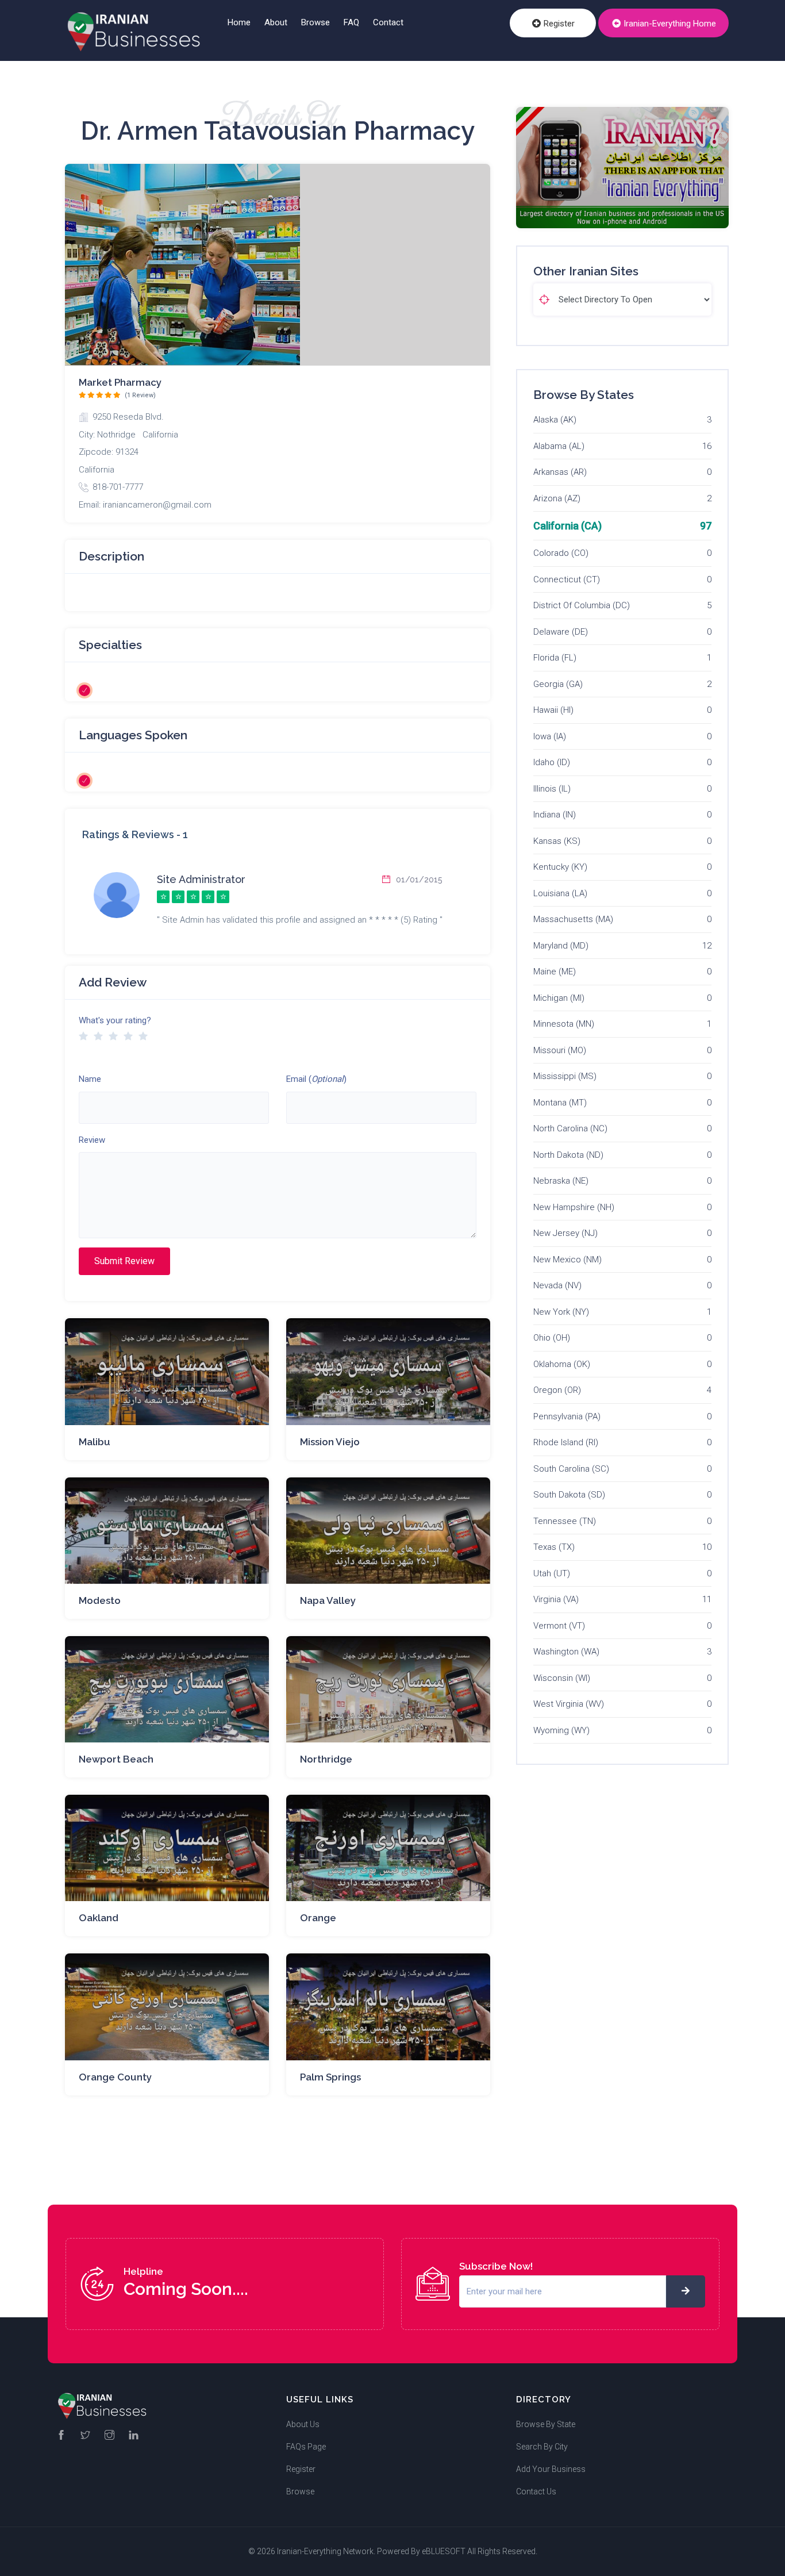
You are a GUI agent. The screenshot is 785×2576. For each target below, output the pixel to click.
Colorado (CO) (561, 553)
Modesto (100, 1600)
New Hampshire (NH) (574, 1207)
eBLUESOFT (444, 2551)
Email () (316, 1079)
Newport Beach (116, 1759)
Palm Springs (330, 2077)
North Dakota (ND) (568, 1155)
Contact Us (536, 2491)
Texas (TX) (554, 1547)
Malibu (95, 1442)
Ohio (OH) (552, 1338)
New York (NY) (561, 1312)
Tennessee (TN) (565, 1521)
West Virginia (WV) (569, 1704)
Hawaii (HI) (553, 710)
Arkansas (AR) (560, 472)
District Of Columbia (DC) (582, 605)
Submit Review (124, 1261)
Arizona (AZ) (557, 498)
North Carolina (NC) (570, 1128)
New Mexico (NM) (567, 1260)
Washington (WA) (566, 1652)
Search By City (542, 2447)
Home (239, 22)
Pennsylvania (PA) (567, 1416)
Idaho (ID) (552, 762)
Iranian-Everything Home (669, 24)
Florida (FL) (555, 658)
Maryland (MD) (561, 946)
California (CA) (567, 526)
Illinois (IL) (552, 789)
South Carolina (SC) (571, 1469)
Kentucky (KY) (560, 867)
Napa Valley (328, 1600)
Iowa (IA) (550, 736)
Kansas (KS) (557, 841)
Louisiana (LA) (560, 893)
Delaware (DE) (561, 632)
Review (92, 1140)
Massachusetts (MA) (573, 919)
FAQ (351, 22)
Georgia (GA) (558, 684)
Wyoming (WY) (561, 1730)
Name (90, 1079)
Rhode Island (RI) (566, 1442)
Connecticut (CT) (567, 579)
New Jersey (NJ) (565, 1233)
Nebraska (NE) (561, 1181)
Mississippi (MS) (565, 1076)
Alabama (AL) (559, 446)
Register (558, 24)
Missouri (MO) (560, 1050)
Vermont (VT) (559, 1626)
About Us (303, 2424)
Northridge (326, 1759)
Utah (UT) (552, 1573)
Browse (315, 22)
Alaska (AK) (555, 420)
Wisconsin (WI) (562, 1678)
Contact (388, 22)
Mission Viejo (330, 1442)
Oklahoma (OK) (562, 1364)
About (276, 22)
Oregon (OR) (557, 1390)
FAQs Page (306, 2447)
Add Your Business (551, 2469)
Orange (318, 1918)
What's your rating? (115, 1020)
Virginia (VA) (556, 1599)
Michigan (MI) (559, 998)
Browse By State (546, 2424)
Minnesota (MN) (564, 1024)
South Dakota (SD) (569, 1495)
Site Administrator (201, 879)
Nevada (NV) (557, 1285)
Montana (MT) (560, 1103)
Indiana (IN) (555, 815)
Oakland (99, 1918)
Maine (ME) (555, 972)
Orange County (115, 2077)
